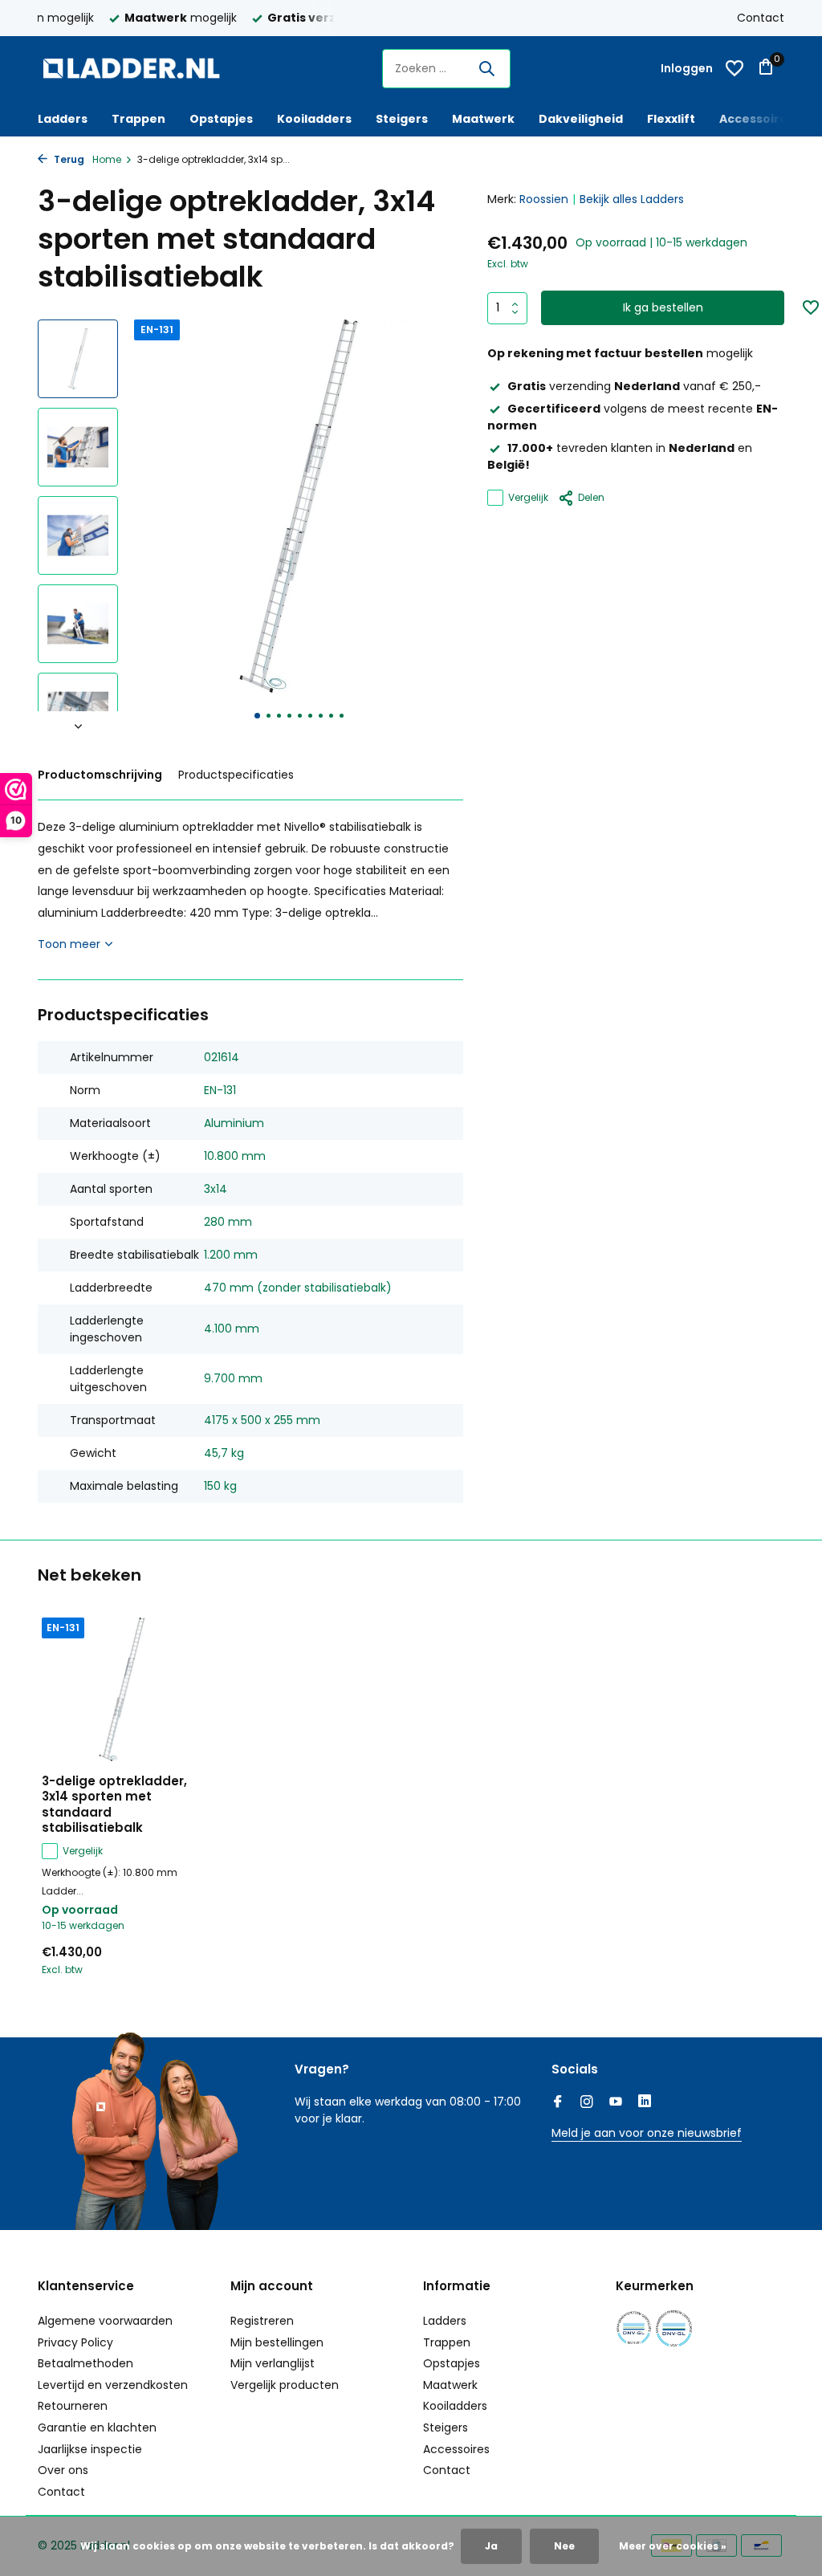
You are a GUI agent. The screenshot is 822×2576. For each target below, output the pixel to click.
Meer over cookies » (673, 2546)
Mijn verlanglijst (273, 2363)
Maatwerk (483, 119)
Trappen (138, 119)
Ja (491, 2546)
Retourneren (73, 2406)
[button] (257, 716)
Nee (564, 2546)
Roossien (544, 199)
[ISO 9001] (634, 2328)
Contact (761, 18)
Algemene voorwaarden (105, 2321)
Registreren (262, 2321)
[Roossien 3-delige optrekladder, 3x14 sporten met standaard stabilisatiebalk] (122, 1689)
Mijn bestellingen (277, 2342)
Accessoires (757, 119)
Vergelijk (528, 497)
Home (107, 159)
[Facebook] (558, 2103)
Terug (68, 159)
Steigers (402, 119)
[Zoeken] (486, 68)
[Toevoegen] (174, 1972)
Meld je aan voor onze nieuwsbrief (647, 2133)
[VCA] (674, 2328)
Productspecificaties (236, 775)
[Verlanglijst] (735, 68)
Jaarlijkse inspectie (90, 2449)
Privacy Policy (75, 2342)
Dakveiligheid (581, 119)
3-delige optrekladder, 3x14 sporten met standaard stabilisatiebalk (114, 1805)
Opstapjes (221, 119)
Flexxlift (671, 119)
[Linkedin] (645, 2103)
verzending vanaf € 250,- (634, 386)
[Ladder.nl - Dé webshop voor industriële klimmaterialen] (138, 68)
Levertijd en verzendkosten (113, 2385)
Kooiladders (314, 119)
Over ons (63, 2470)
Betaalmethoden (85, 2363)
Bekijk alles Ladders (632, 199)
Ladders (63, 119)
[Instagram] (587, 2103)
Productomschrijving (100, 775)
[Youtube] (616, 2103)
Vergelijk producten (285, 2385)
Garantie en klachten (97, 2427)
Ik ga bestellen (663, 307)
